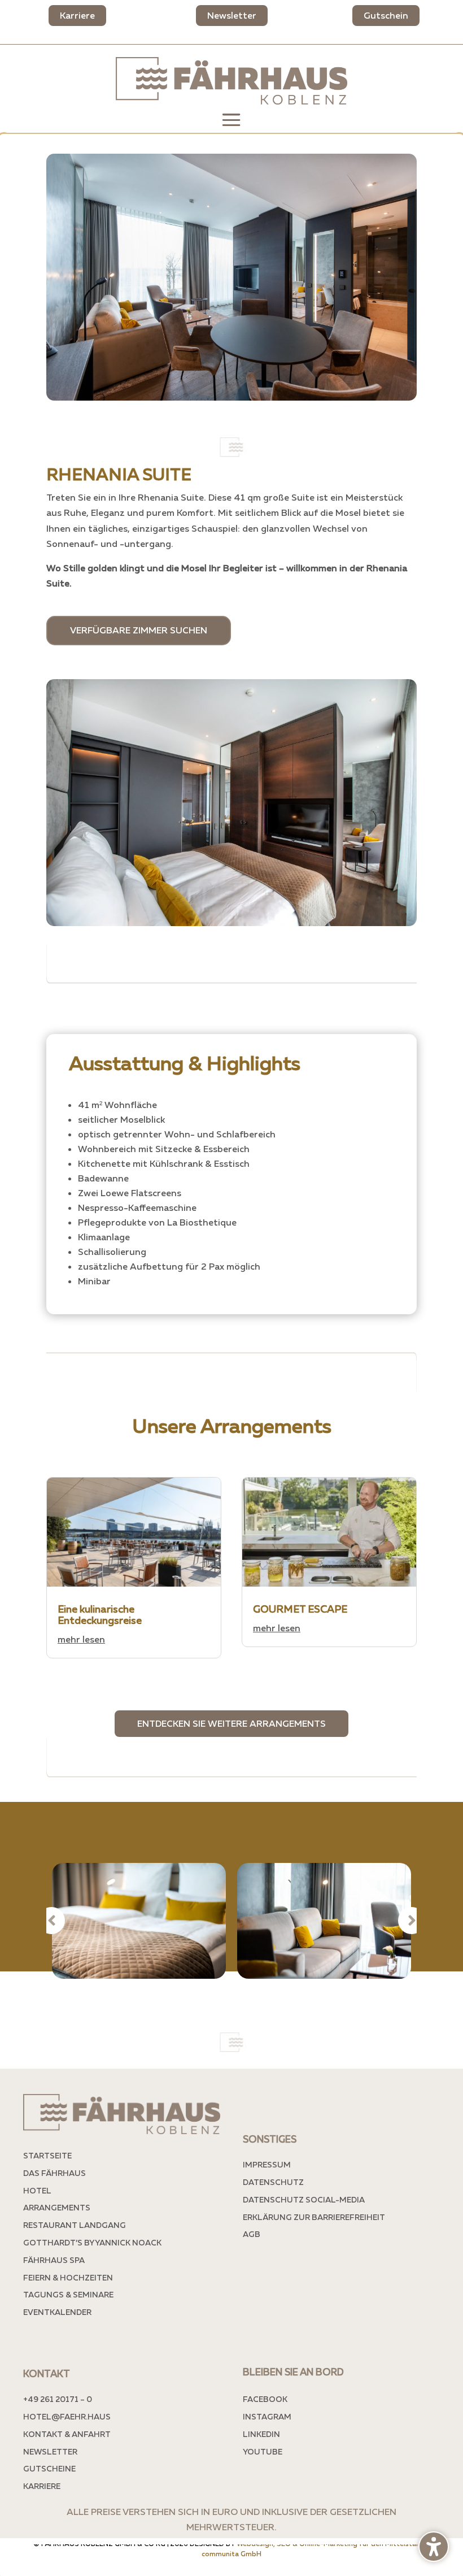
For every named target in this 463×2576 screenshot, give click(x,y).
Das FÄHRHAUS (54, 2173)
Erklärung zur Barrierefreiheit (314, 2217)
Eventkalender (57, 2312)
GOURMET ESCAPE (301, 1609)
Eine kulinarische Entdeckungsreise (100, 1614)
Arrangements (57, 2207)
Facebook (265, 2399)
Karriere (42, 2486)
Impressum (267, 2164)
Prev (51, 1921)
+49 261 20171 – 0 (58, 2399)
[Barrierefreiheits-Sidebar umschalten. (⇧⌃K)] (434, 2547)
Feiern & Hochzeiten (68, 2277)
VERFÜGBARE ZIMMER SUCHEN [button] (139, 630)
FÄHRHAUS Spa (54, 2260)
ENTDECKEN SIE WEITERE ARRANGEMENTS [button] (231, 1723)
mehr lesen (81, 1639)
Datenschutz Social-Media (304, 2199)
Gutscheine (49, 2468)
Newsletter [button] (232, 15)
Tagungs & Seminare (68, 2294)
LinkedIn (261, 2434)
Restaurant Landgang (75, 2225)
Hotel (37, 2190)
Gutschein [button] (386, 15)
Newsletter (50, 2451)
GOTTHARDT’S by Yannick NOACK (92, 2242)
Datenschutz (273, 2182)
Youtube (263, 2451)
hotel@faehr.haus (67, 2416)
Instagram (267, 2416)
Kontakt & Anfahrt (67, 2434)
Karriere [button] (77, 15)
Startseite (47, 2155)
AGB (252, 2234)
